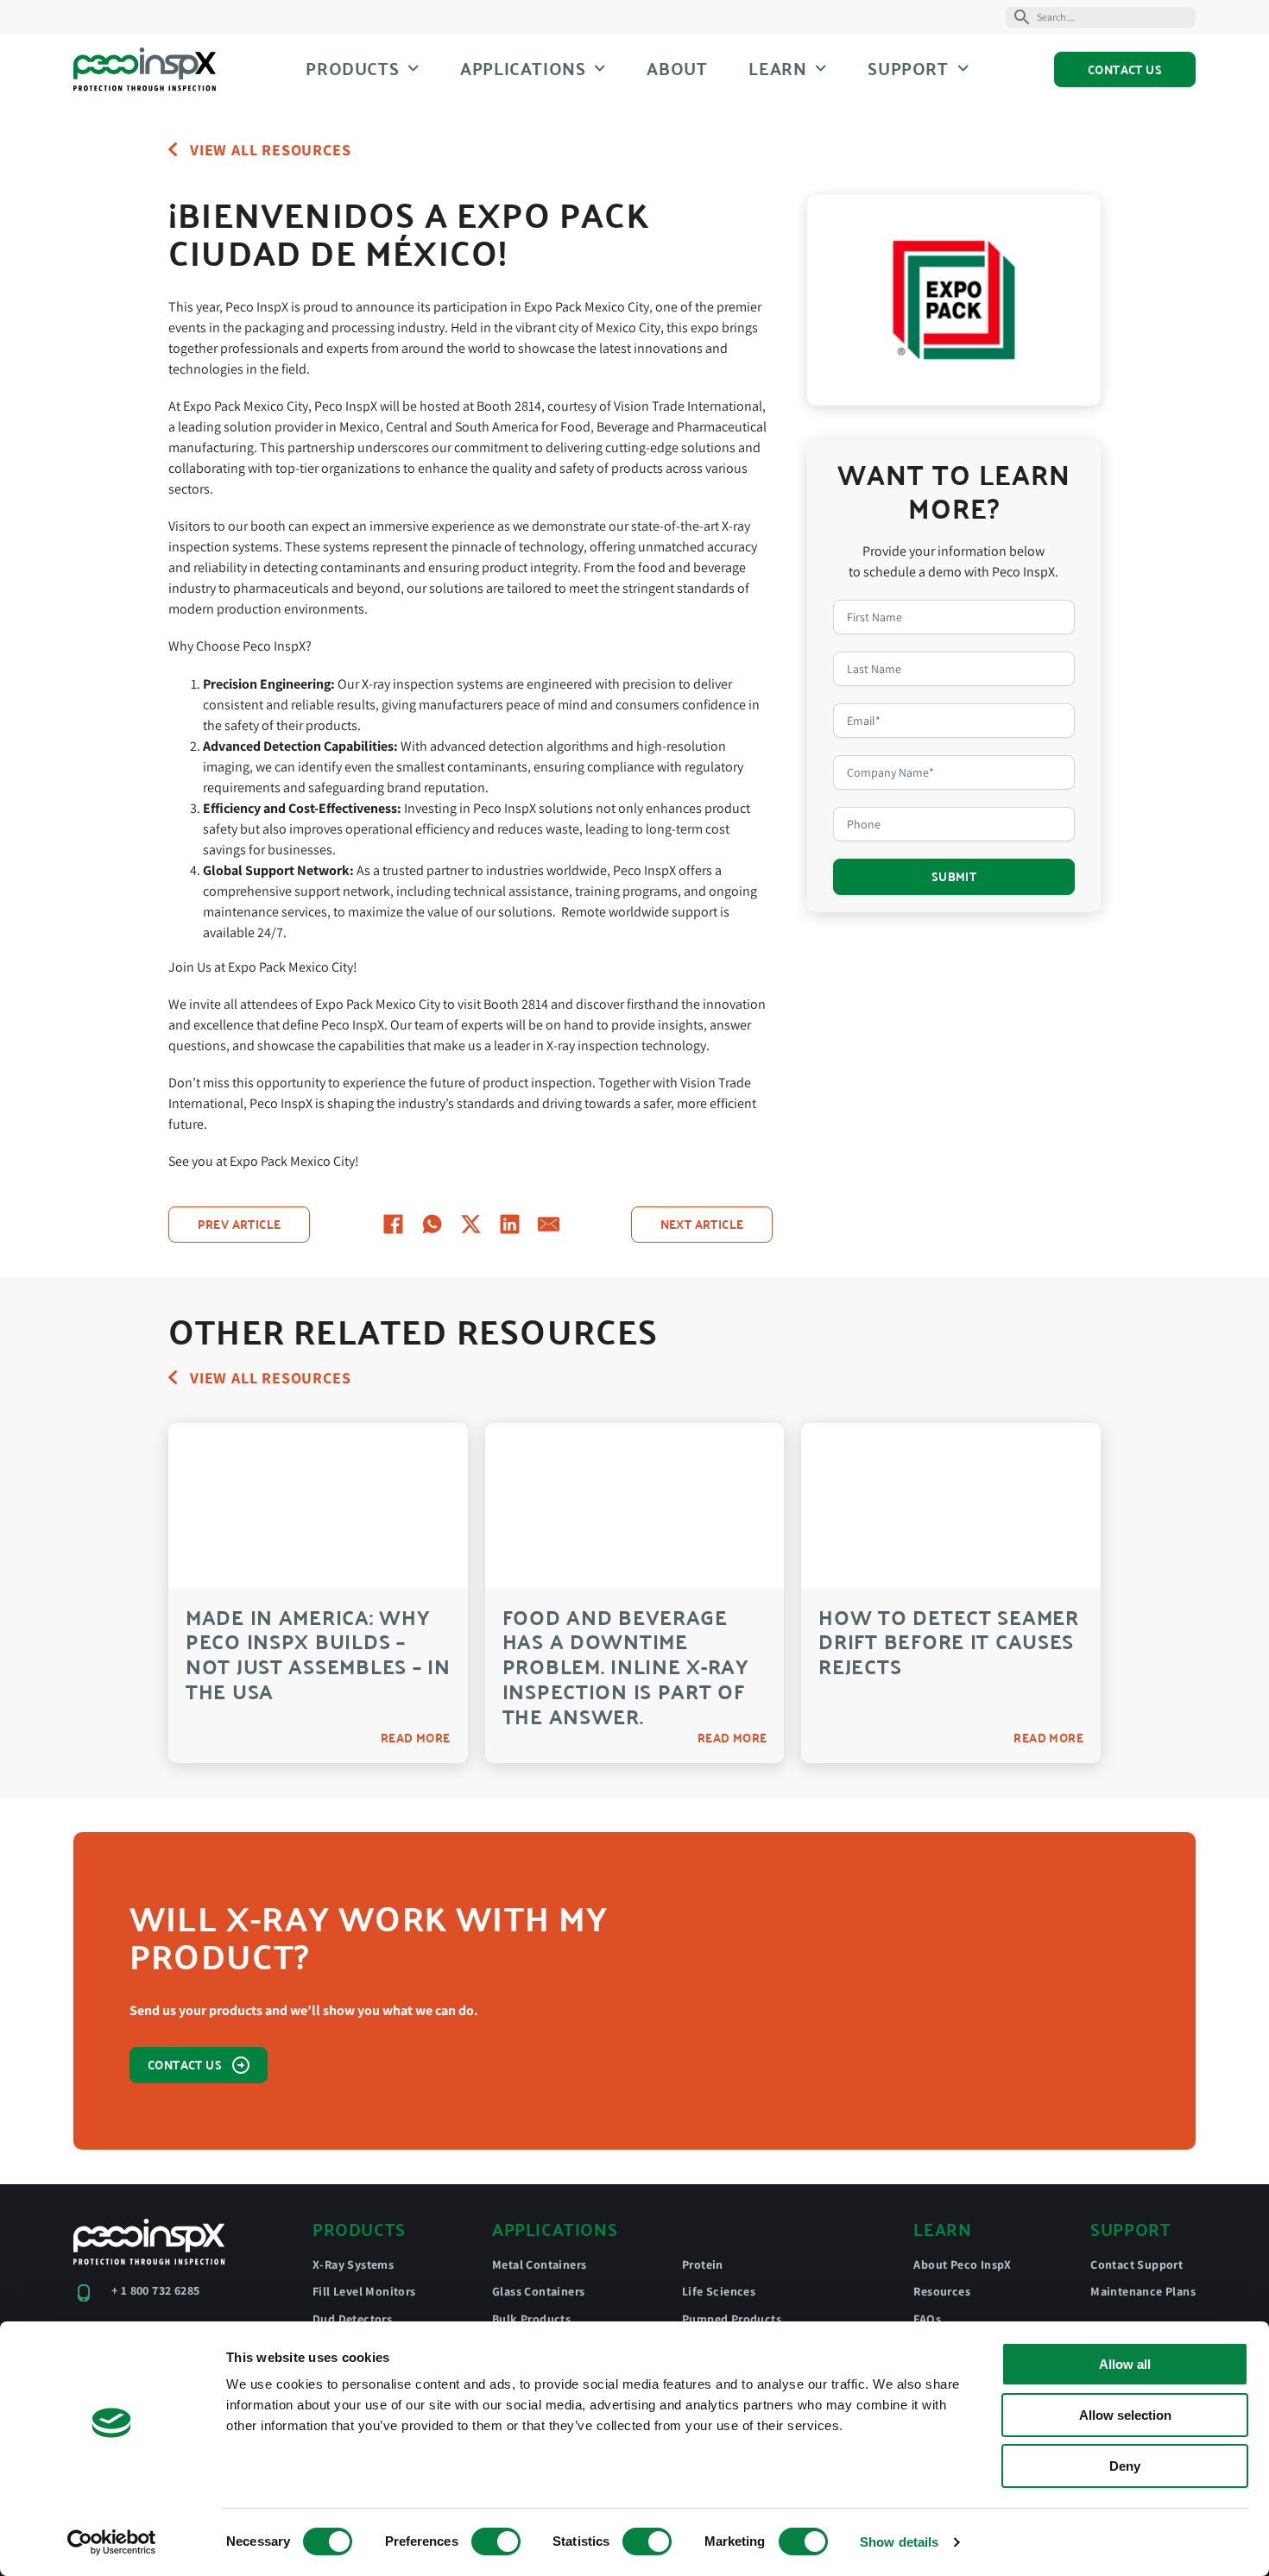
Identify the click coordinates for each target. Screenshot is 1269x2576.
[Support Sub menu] (963, 68)
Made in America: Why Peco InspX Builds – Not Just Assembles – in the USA (318, 1654)
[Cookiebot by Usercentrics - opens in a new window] (112, 2542)
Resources (942, 2291)
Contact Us (1125, 69)
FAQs (927, 2319)
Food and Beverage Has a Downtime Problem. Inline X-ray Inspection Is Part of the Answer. (626, 1666)
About (677, 69)
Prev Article (240, 1224)
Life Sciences (719, 2291)
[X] (471, 1224)
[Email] (549, 1224)
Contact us (185, 2064)
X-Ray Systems (353, 2264)
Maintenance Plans (1143, 2291)
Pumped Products (732, 2319)
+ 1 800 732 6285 (155, 2290)
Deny (1125, 2466)
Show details (899, 2542)
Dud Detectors (352, 2319)
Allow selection (1125, 2415)
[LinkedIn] (510, 1224)
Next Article (702, 1224)
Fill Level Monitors (364, 2291)
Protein (703, 2264)
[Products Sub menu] (413, 68)
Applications (523, 68)
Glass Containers (538, 2291)
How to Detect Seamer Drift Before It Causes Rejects (948, 1642)
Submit (954, 876)
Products (352, 68)
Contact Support (1136, 2264)
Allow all (1125, 2364)
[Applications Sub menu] (600, 68)
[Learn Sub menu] (821, 68)
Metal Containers (539, 2264)
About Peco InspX (962, 2264)
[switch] (496, 2541)
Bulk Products (531, 2319)
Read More (416, 1738)
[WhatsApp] (432, 1224)
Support (908, 68)
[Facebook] (393, 1224)
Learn (777, 68)
